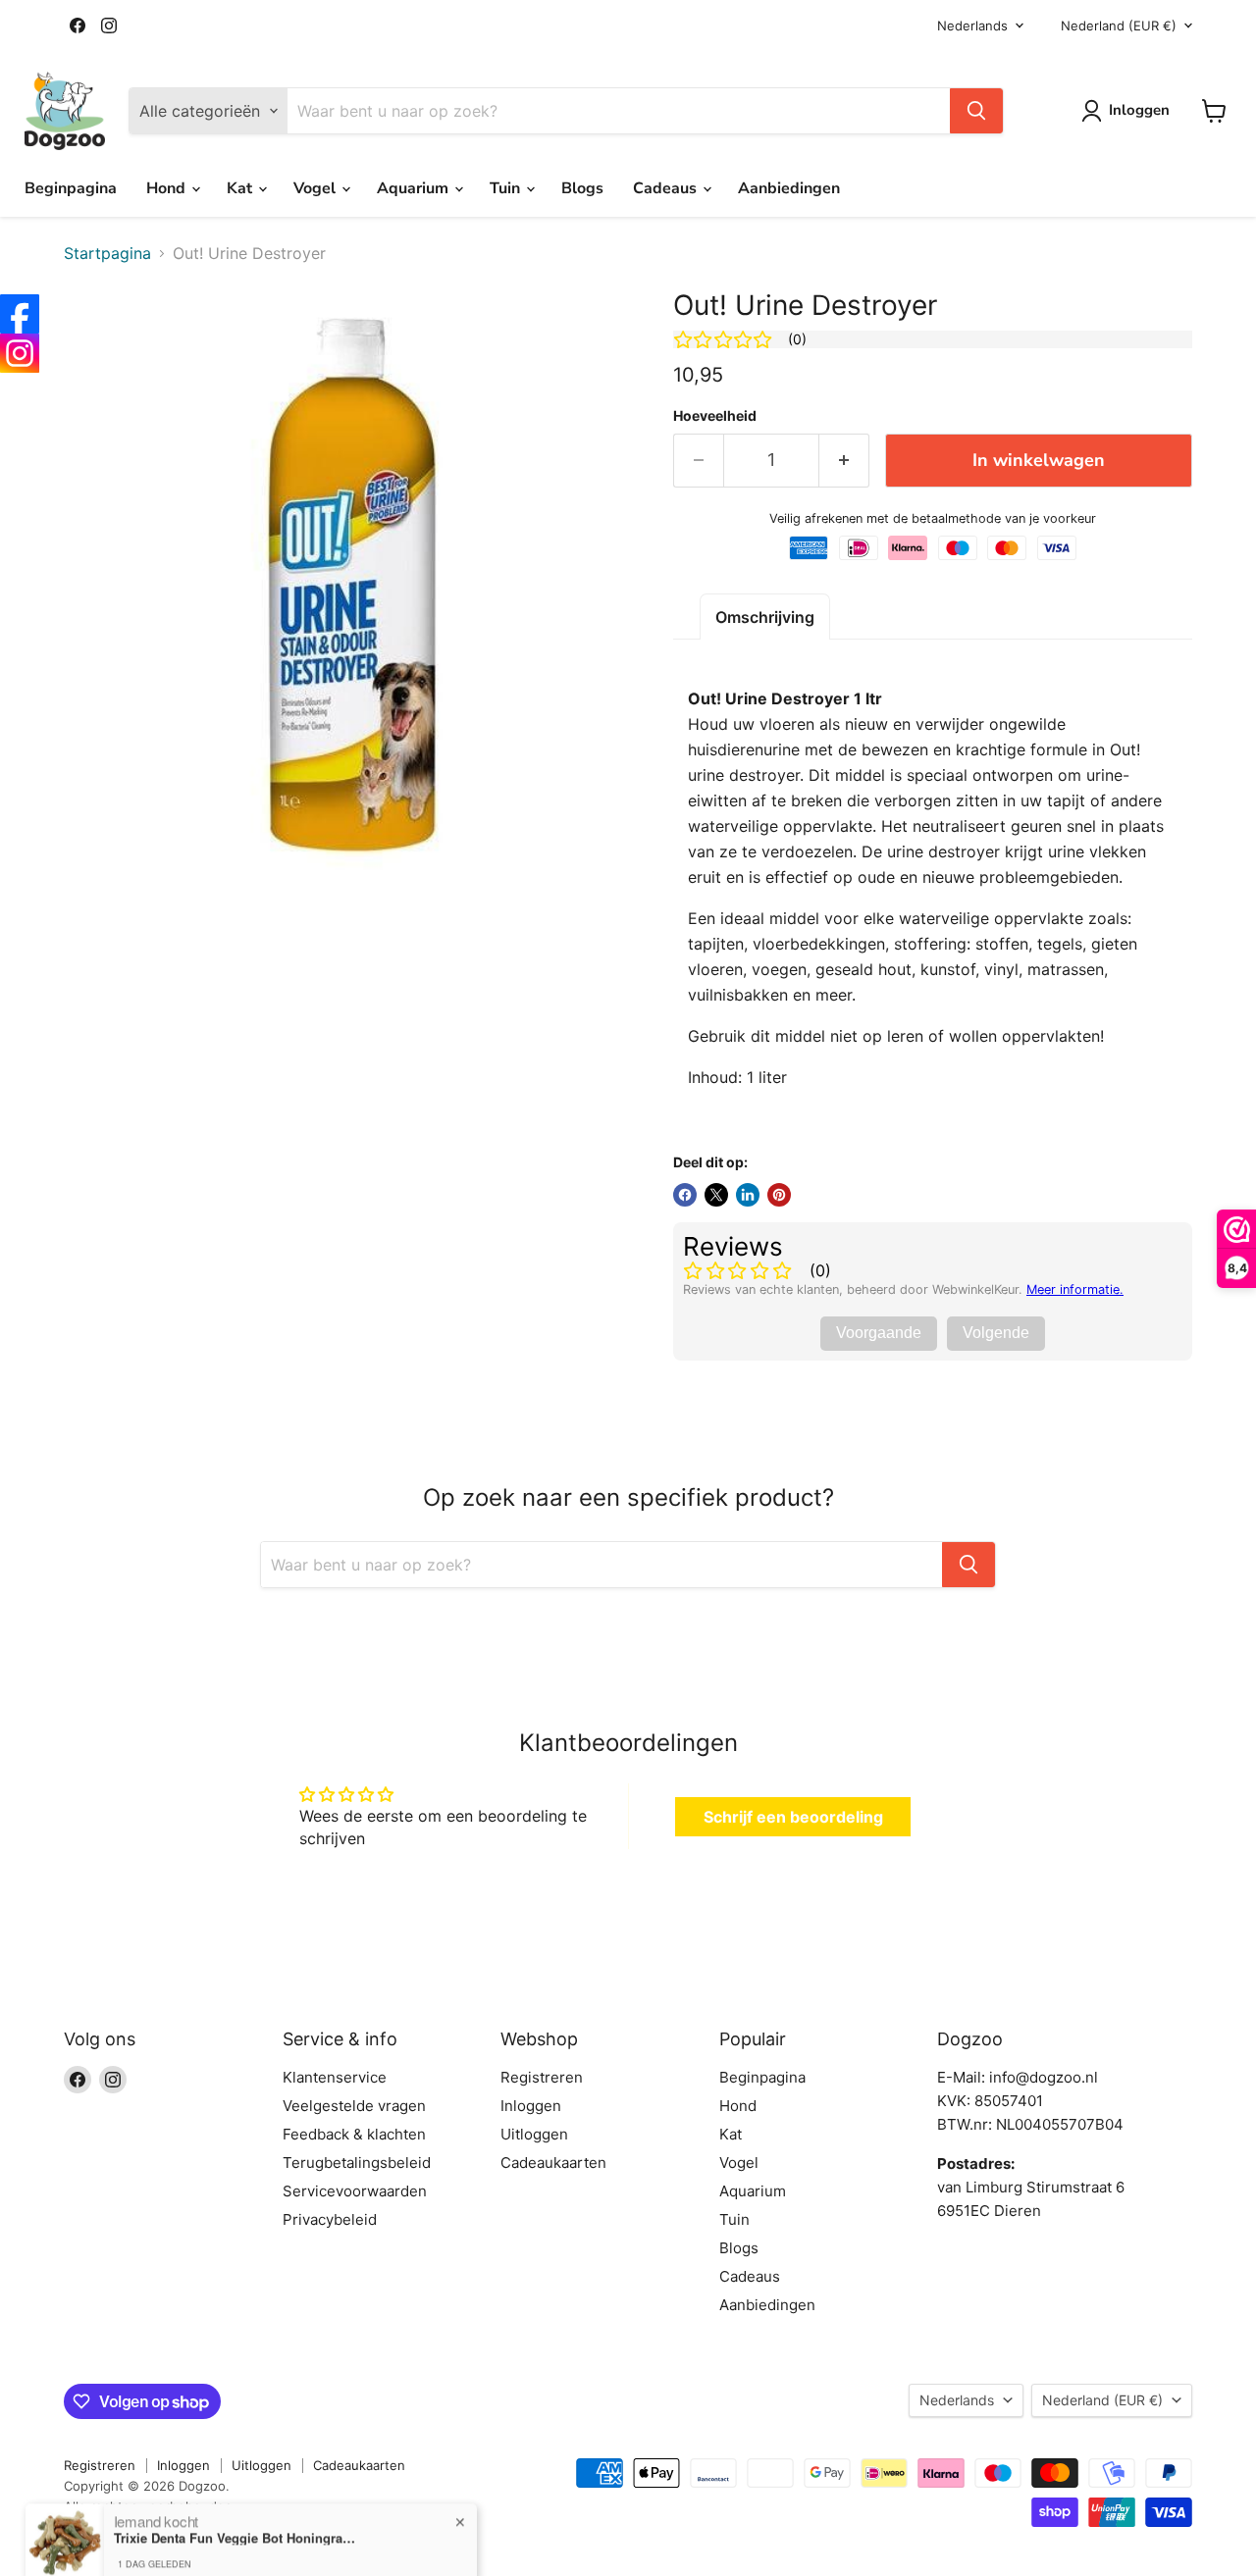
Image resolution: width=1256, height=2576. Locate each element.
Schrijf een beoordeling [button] (793, 1817)
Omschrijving (765, 617)
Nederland (1119, 26)
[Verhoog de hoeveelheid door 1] (844, 461)
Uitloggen (534, 2134)
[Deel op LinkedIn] (748, 1195)
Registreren (542, 2077)
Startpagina (107, 253)
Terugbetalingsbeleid (357, 2163)
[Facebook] (20, 314)
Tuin (507, 188)
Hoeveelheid (715, 416)
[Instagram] (20, 353)
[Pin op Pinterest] (779, 1195)
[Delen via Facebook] (685, 1195)
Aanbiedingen (789, 188)
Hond (168, 188)
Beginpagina (71, 188)
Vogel (316, 188)
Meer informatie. (1075, 1289)
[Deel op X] (716, 1195)
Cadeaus (667, 188)
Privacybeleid (330, 2219)
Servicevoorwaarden (355, 2191)
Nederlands (972, 26)
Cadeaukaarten (553, 2163)
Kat (241, 188)
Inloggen (531, 2106)
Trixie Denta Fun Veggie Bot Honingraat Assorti (236, 2503)
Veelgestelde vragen (354, 2106)
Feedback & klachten (354, 2134)
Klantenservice (335, 2077)
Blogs (582, 188)
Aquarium (415, 188)
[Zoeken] (976, 111)
